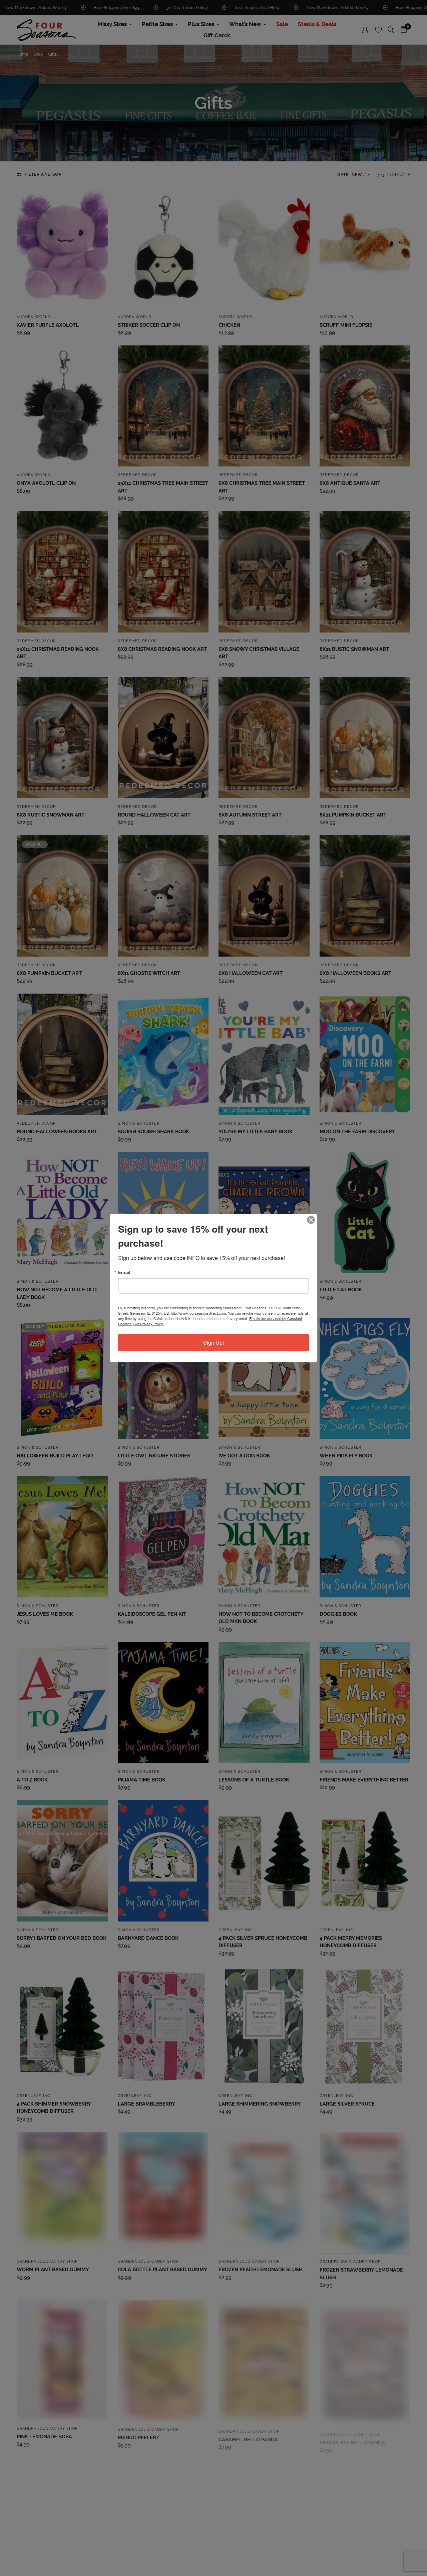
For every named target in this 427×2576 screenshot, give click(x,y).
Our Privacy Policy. (148, 1324)
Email (124, 1272)
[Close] (311, 1220)
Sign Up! (213, 1343)
